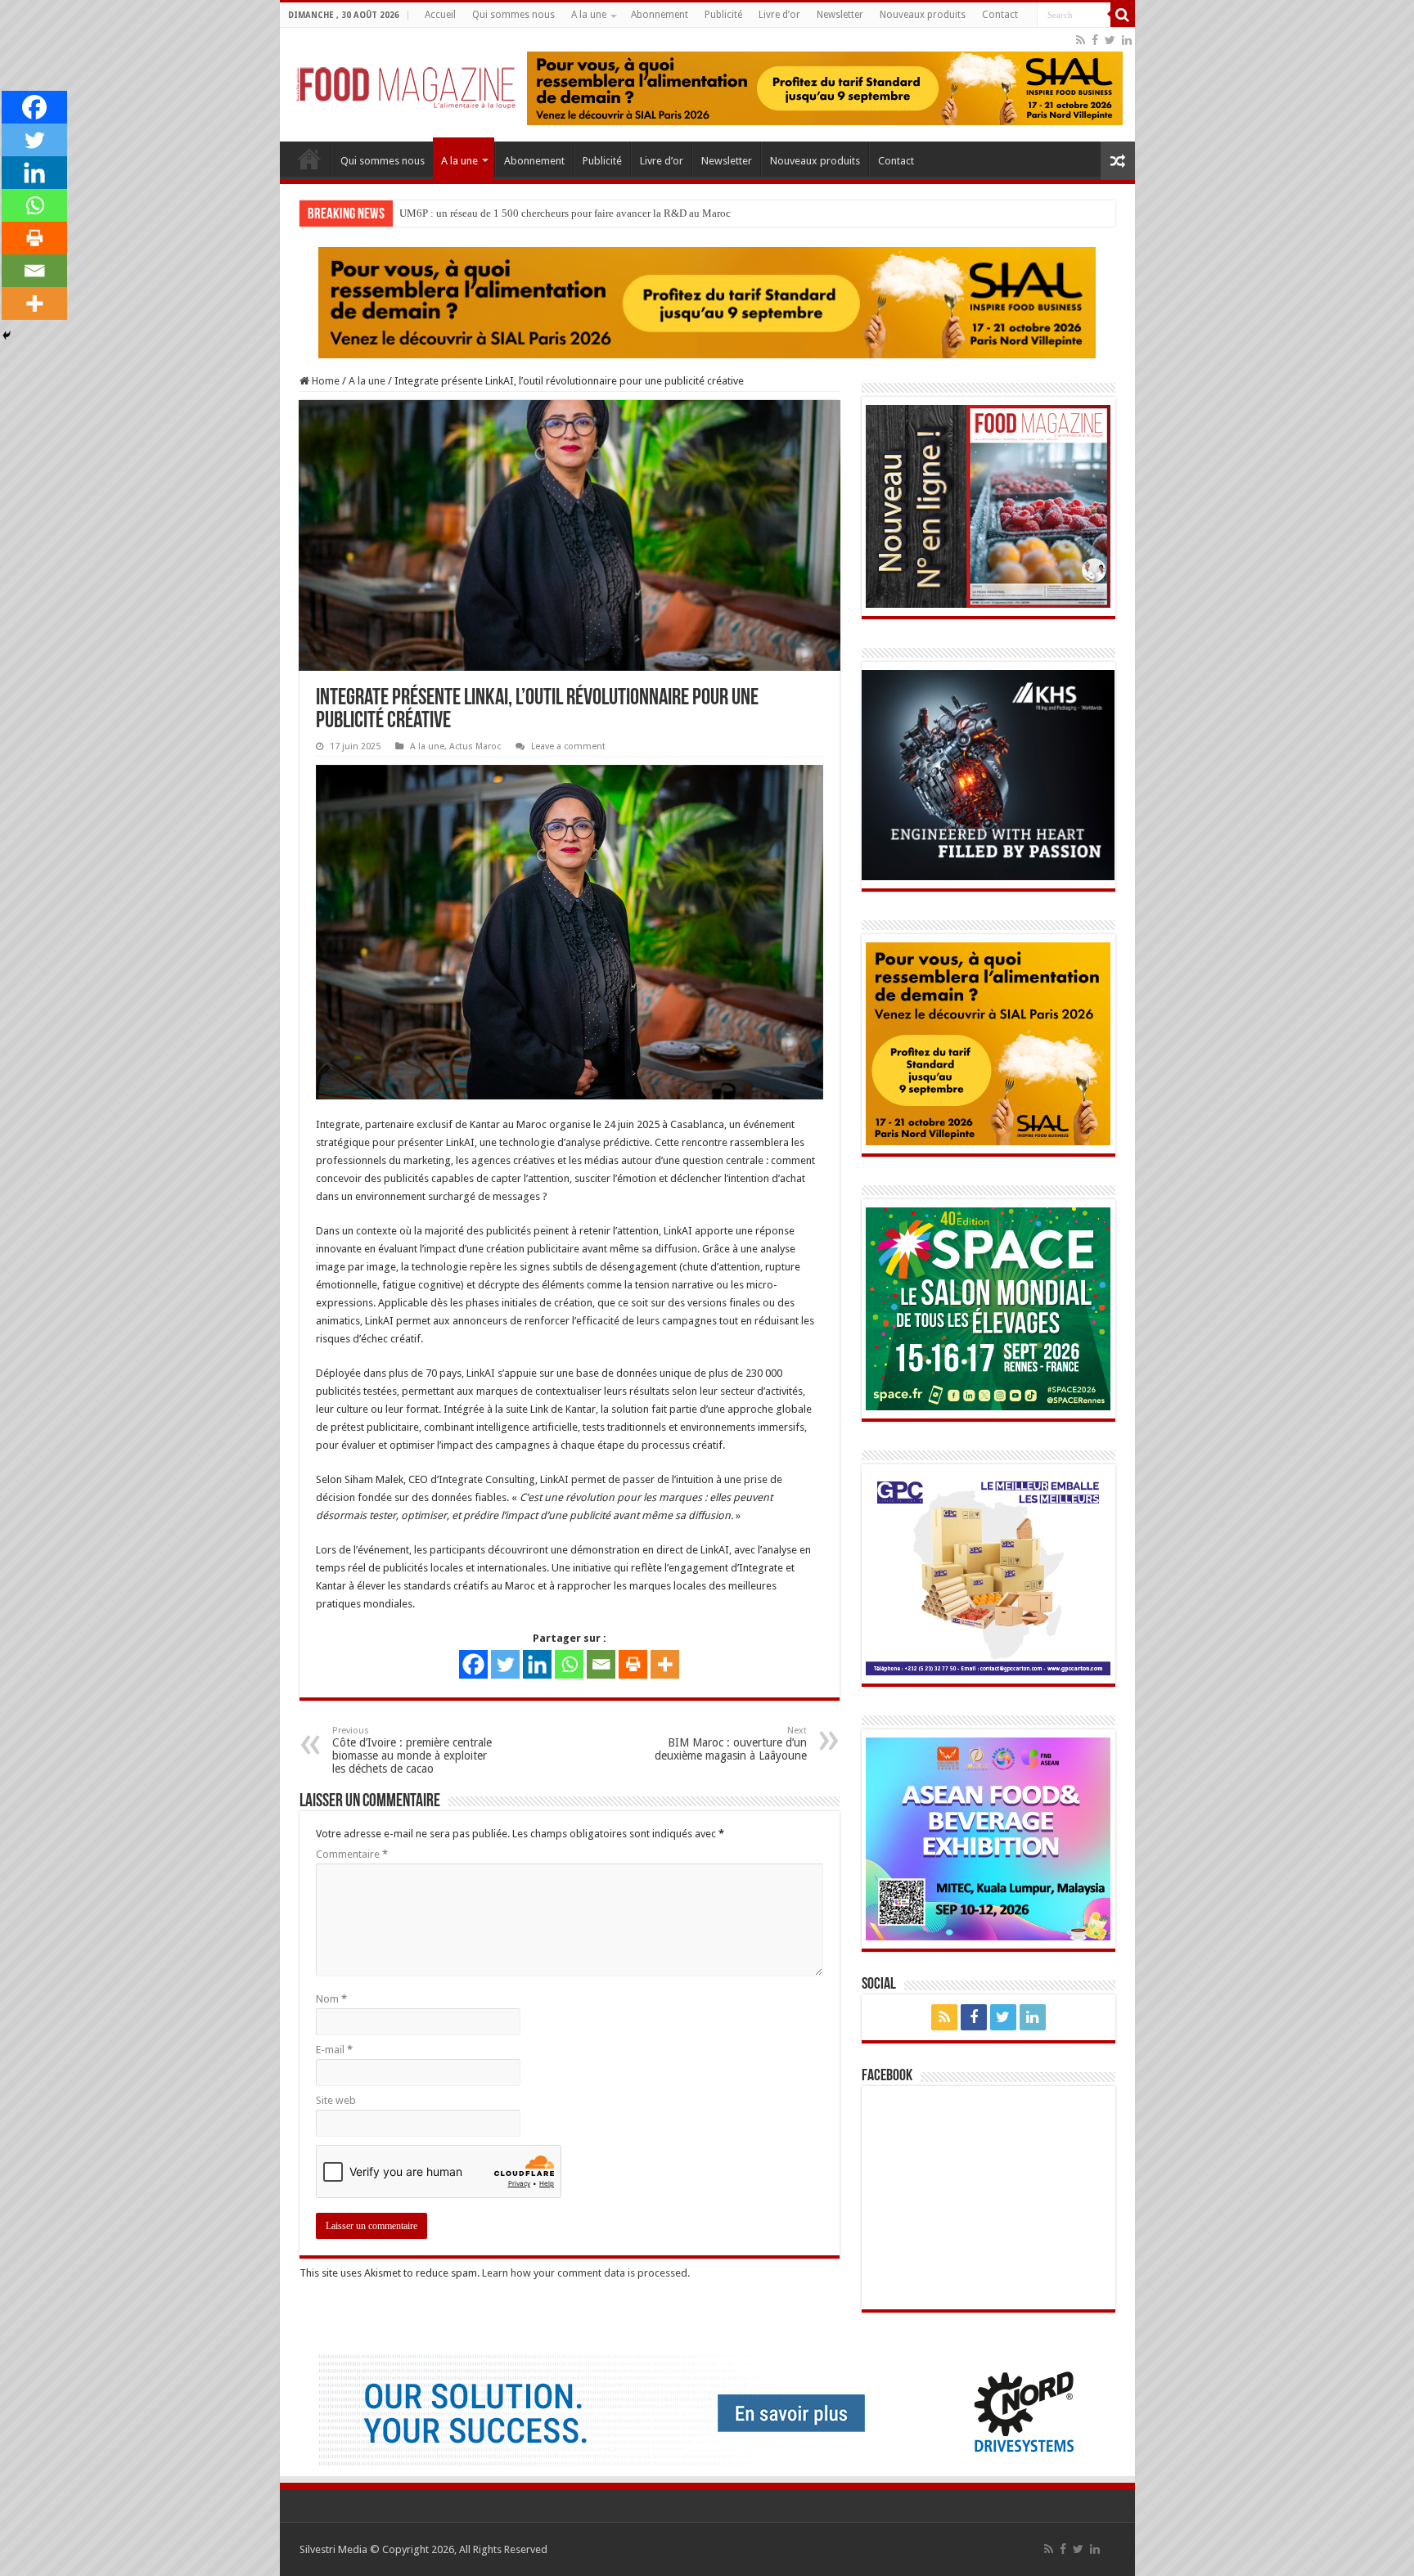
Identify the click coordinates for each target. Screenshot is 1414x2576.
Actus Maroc (475, 747)
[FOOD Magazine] (407, 83)
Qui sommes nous (513, 15)
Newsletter (840, 15)
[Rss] (1081, 40)
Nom (331, 2000)
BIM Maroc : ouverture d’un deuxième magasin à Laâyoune (731, 1744)
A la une (589, 15)
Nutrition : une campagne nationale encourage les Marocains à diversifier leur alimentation (601, 213)
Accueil (440, 15)
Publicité (723, 15)
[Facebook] (1095, 40)
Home (324, 382)
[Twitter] (1110, 40)
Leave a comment (568, 747)
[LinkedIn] (1127, 40)
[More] (665, 1665)
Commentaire (352, 1855)
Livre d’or (779, 15)
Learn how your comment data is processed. (586, 2274)
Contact (1000, 15)
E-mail (334, 2050)
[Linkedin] (537, 1665)
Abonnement (660, 15)
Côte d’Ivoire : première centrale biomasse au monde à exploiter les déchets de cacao (412, 1751)
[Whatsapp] (569, 1665)
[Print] (633, 1665)
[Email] (601, 1665)
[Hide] (7, 335)
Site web (336, 2101)
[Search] (1123, 15)
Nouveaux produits (923, 15)
